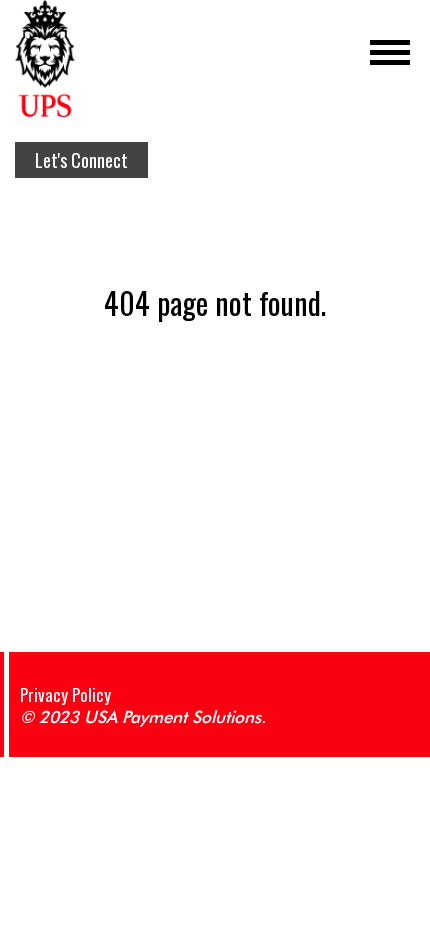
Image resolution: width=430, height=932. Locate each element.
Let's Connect (81, 160)
